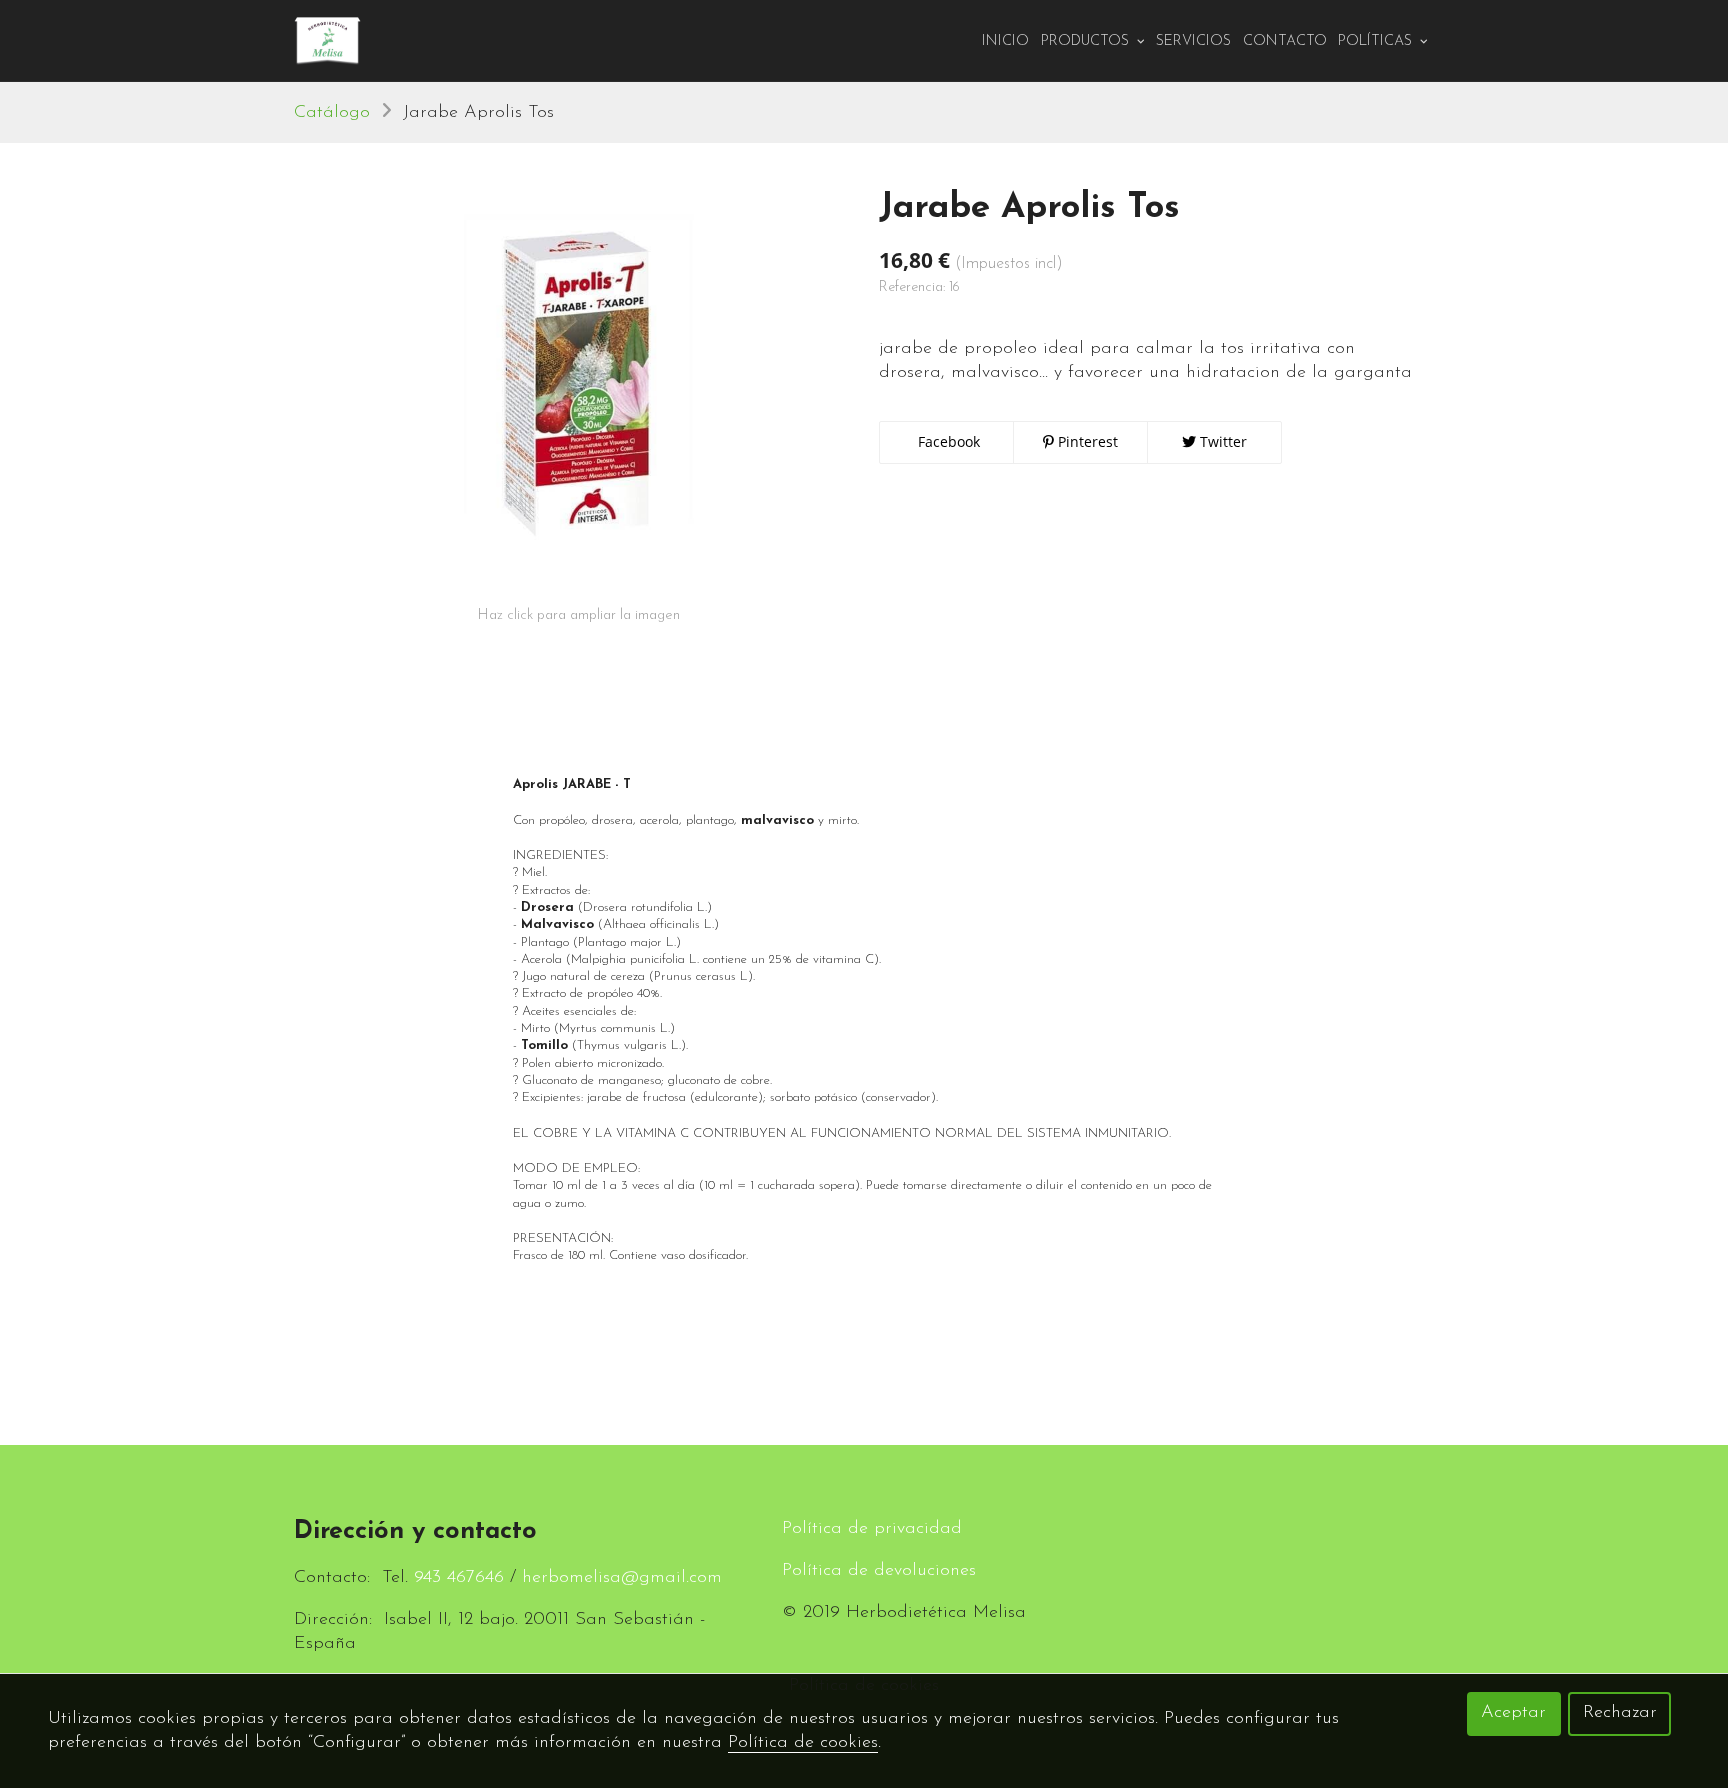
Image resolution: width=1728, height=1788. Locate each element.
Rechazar (1620, 1713)
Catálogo (332, 113)
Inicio (1005, 41)
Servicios (1193, 41)
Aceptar (1513, 1713)
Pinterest (1086, 441)
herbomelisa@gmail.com (622, 1578)
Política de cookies (803, 1743)
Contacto (1285, 41)
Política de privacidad (872, 1529)
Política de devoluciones (879, 1571)
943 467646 (459, 1578)
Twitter (1221, 441)
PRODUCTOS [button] (1087, 41)
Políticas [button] (1377, 41)
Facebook (947, 441)
